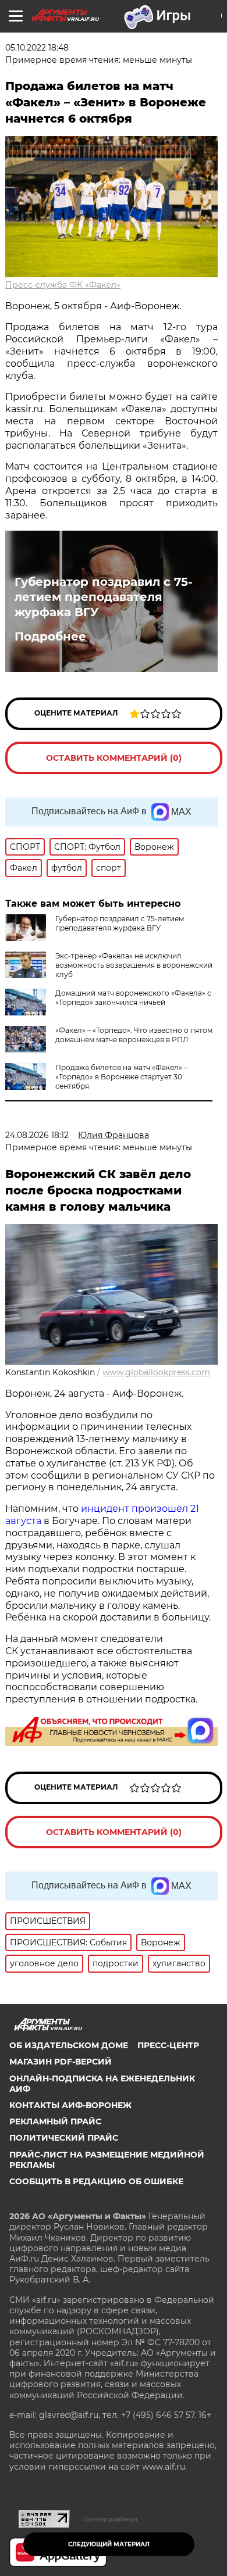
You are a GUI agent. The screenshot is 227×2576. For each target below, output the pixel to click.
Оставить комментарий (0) (114, 758)
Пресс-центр (168, 2045)
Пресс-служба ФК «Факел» (63, 285)
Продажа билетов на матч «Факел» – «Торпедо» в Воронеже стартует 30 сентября (121, 1077)
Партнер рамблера (110, 2519)
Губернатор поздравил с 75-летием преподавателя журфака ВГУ (104, 597)
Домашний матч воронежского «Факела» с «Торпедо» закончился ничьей (133, 998)
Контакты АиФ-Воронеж (70, 2105)
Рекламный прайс (55, 2121)
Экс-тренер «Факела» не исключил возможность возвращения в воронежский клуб (134, 965)
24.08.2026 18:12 (37, 1135)
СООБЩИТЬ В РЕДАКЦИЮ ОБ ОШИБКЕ (96, 2181)
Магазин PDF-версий (61, 2062)
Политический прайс (64, 2138)
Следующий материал (109, 2544)
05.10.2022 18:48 (37, 48)
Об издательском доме (69, 2045)
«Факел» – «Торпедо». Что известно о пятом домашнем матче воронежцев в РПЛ (134, 1035)
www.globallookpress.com (156, 1372)
